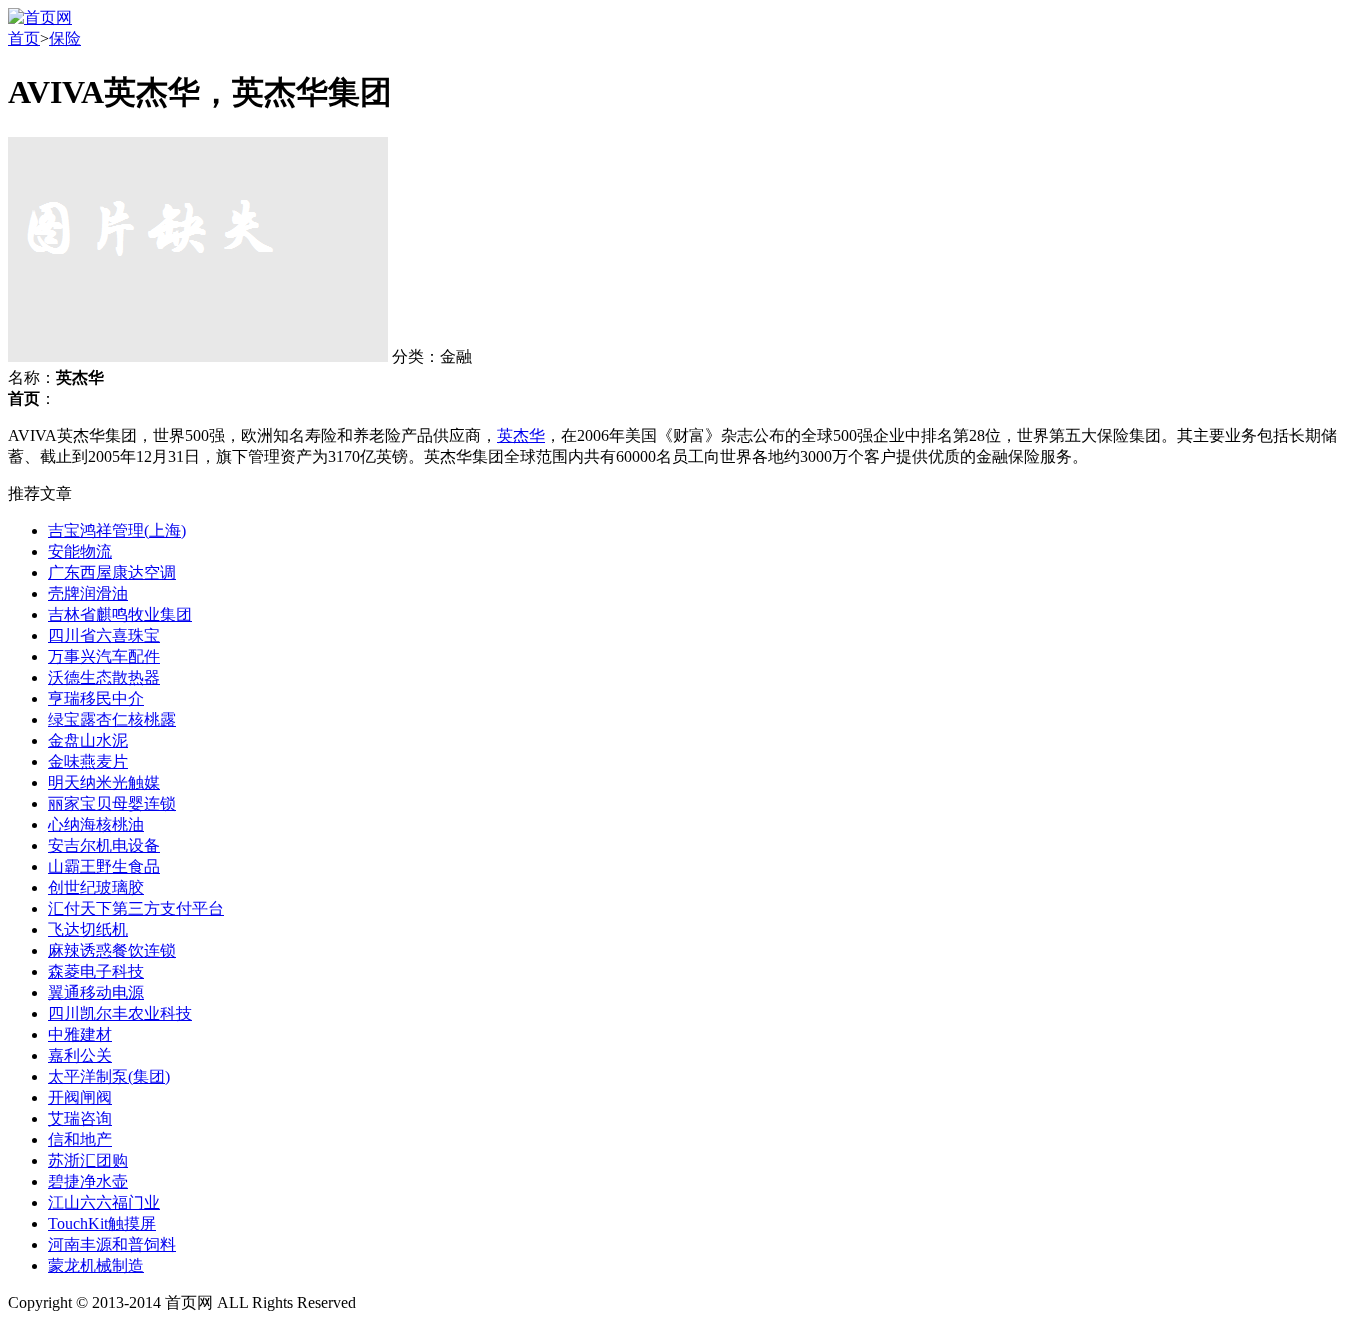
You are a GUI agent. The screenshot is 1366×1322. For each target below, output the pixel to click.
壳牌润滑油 (88, 593)
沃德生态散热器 (104, 677)
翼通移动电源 (96, 992)
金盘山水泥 (88, 740)
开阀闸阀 (80, 1097)
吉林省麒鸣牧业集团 (120, 614)
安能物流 (80, 551)
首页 (24, 38)
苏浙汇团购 (88, 1160)
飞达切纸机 (88, 929)
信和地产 (80, 1139)
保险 (65, 38)
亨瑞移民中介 (96, 698)
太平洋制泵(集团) (109, 1076)
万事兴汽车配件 (104, 656)
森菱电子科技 (96, 971)
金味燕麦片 (88, 761)
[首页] (40, 17)
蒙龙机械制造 (96, 1265)
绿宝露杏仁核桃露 (112, 719)
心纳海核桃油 (96, 824)
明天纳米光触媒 (104, 782)
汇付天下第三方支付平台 (136, 908)
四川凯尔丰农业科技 (120, 1013)
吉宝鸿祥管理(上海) (117, 530)
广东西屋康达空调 (112, 572)
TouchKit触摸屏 (102, 1223)
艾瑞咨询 (80, 1118)
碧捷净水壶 (88, 1181)
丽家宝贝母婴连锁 (112, 803)
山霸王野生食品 (104, 866)
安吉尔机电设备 (104, 845)
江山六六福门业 (104, 1202)
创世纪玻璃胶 (96, 887)
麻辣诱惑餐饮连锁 (112, 950)
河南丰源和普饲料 (112, 1244)
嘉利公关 (80, 1055)
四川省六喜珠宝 (104, 635)
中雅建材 (80, 1034)
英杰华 (521, 435)
